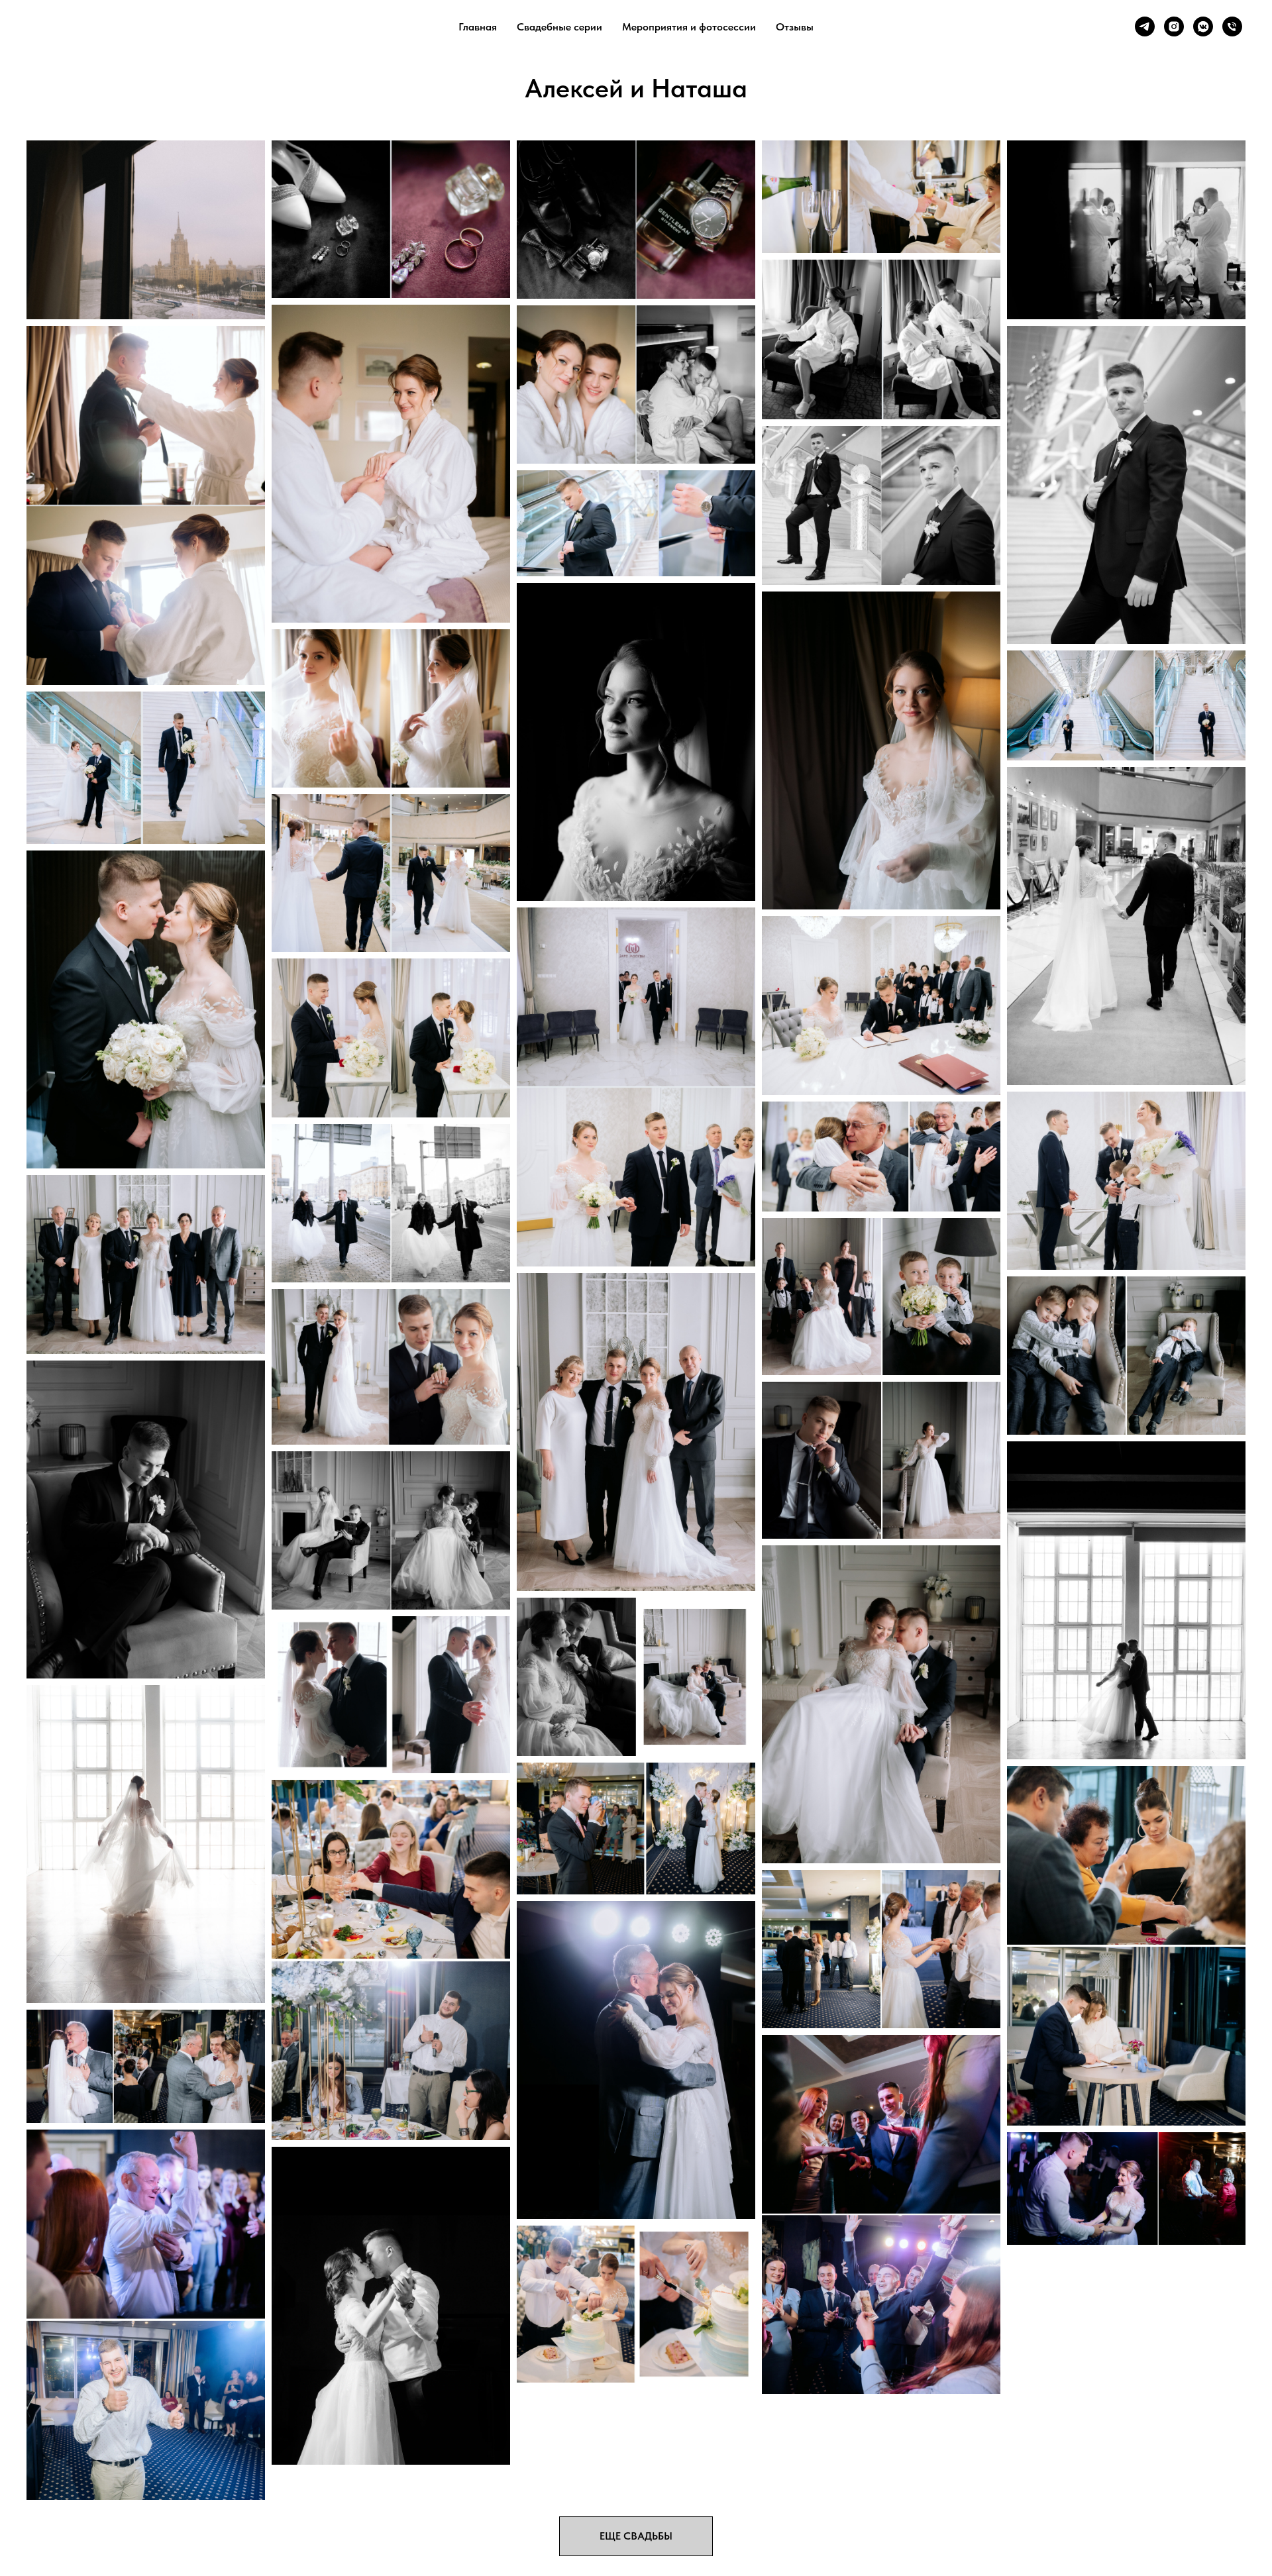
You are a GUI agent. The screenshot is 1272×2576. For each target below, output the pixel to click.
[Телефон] (1232, 26)
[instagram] (1174, 26)
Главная (478, 27)
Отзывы (795, 27)
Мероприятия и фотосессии (689, 27)
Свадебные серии (559, 27)
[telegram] (1145, 26)
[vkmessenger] (1203, 26)
